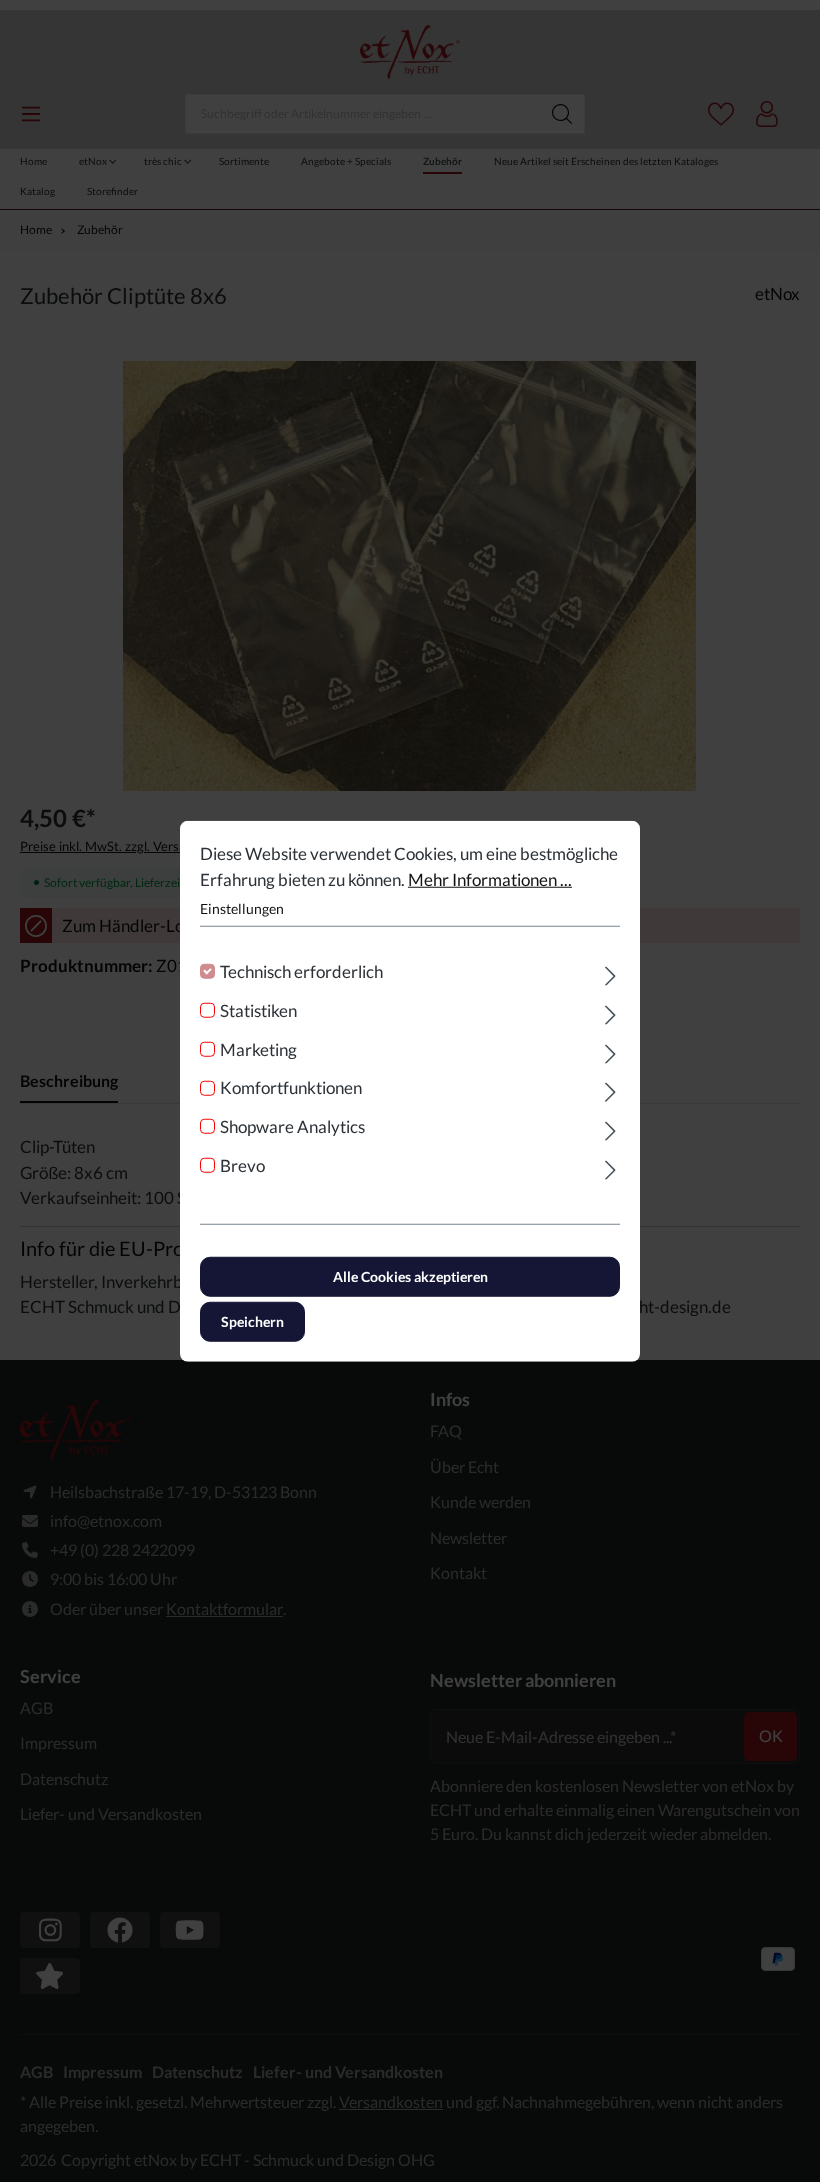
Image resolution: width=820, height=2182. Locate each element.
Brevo (242, 1165)
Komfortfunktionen (291, 1087)
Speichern (252, 1320)
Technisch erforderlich (301, 971)
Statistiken (258, 1010)
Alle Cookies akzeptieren (410, 1275)
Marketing (258, 1048)
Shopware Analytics (292, 1126)
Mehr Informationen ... (490, 878)
